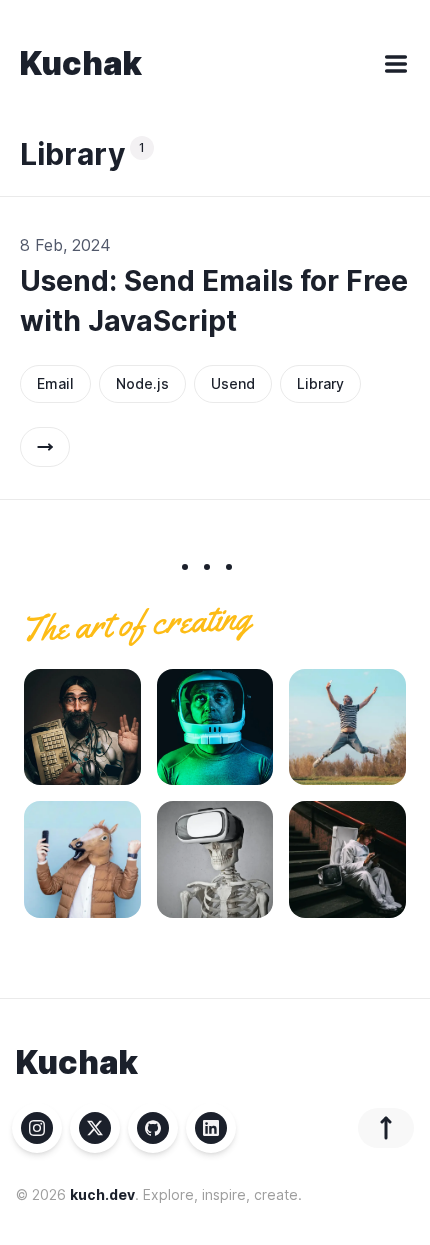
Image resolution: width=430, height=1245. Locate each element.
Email (55, 383)
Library (320, 383)
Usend (233, 383)
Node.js (142, 383)
